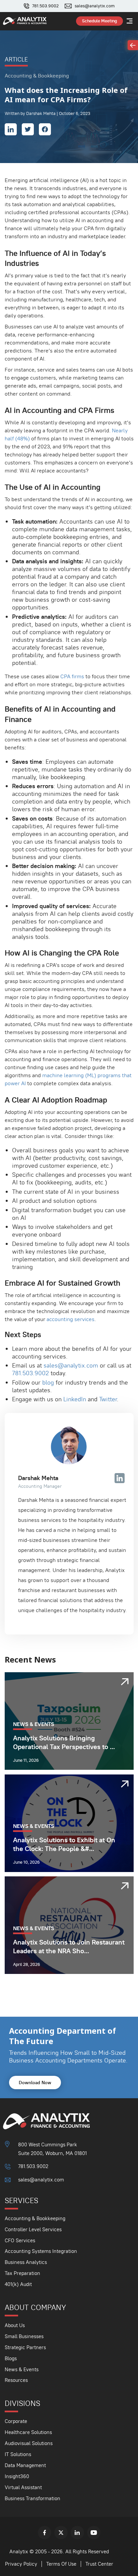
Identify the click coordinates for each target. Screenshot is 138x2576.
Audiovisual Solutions (29, 2443)
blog (48, 1382)
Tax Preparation (22, 2273)
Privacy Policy (21, 2564)
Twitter (108, 1399)
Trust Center (99, 2564)
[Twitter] (61, 2533)
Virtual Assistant (23, 2487)
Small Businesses (24, 2336)
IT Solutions (18, 2454)
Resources (16, 2380)
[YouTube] (94, 2533)
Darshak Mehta (38, 1478)
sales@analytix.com (95, 6)
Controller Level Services (33, 2229)
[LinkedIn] (77, 2533)
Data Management (25, 2465)
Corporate (16, 2421)
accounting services (71, 1319)
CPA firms (72, 676)
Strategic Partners (25, 2347)
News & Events (22, 2369)
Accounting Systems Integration (41, 2251)
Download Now (35, 2083)
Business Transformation (32, 2498)
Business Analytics (26, 2262)
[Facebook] (45, 2533)
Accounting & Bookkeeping (35, 2218)
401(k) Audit (18, 2284)
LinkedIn (75, 1399)
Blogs (11, 2358)
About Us (15, 2325)
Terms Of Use (61, 2564)
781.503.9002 (45, 6)
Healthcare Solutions (28, 2432)
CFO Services (20, 2240)
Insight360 (17, 2476)
